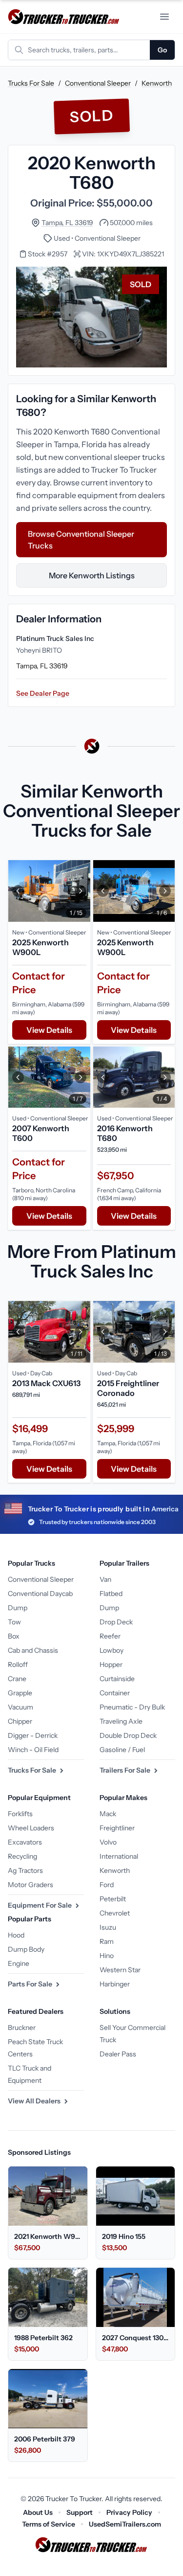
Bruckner (22, 2028)
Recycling (22, 1856)
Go (162, 50)
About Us (38, 2512)
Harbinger (115, 1984)
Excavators (25, 1842)
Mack (108, 1814)
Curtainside (117, 1679)
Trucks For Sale (31, 83)
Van (105, 1579)
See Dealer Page (43, 693)
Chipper (20, 1721)
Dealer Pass (118, 2054)
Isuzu (108, 1927)
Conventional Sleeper (98, 83)
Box (14, 1636)
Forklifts (20, 1814)
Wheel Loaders (31, 1828)
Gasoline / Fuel (122, 1750)
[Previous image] (18, 891)
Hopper (111, 1664)
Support (80, 2512)
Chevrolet (115, 1913)
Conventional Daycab (40, 1594)
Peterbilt (113, 1899)
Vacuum (20, 1707)
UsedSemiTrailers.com (125, 2524)
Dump (18, 1608)
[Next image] (81, 891)
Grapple (20, 1693)
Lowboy (112, 1650)
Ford (107, 1885)
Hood (16, 1935)
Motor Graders (30, 1885)
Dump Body (26, 1949)
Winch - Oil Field (33, 1750)
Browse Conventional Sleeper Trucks (81, 540)
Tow (14, 1622)
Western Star (120, 1970)
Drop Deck (116, 1622)
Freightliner (117, 1828)
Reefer (110, 1636)
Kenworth (157, 83)
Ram (107, 1941)
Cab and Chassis (33, 1650)
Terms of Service (49, 2524)
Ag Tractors (25, 1870)
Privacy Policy (129, 2512)
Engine (19, 1963)
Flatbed (111, 1594)
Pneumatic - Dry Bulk (132, 1707)
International (119, 1856)
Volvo (108, 1842)
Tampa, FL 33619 (67, 223)
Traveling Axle (121, 1721)
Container (115, 1693)
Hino (107, 1956)
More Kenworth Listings (92, 575)
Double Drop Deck (128, 1735)
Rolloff (18, 1664)
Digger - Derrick (33, 1735)
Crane (17, 1679)
